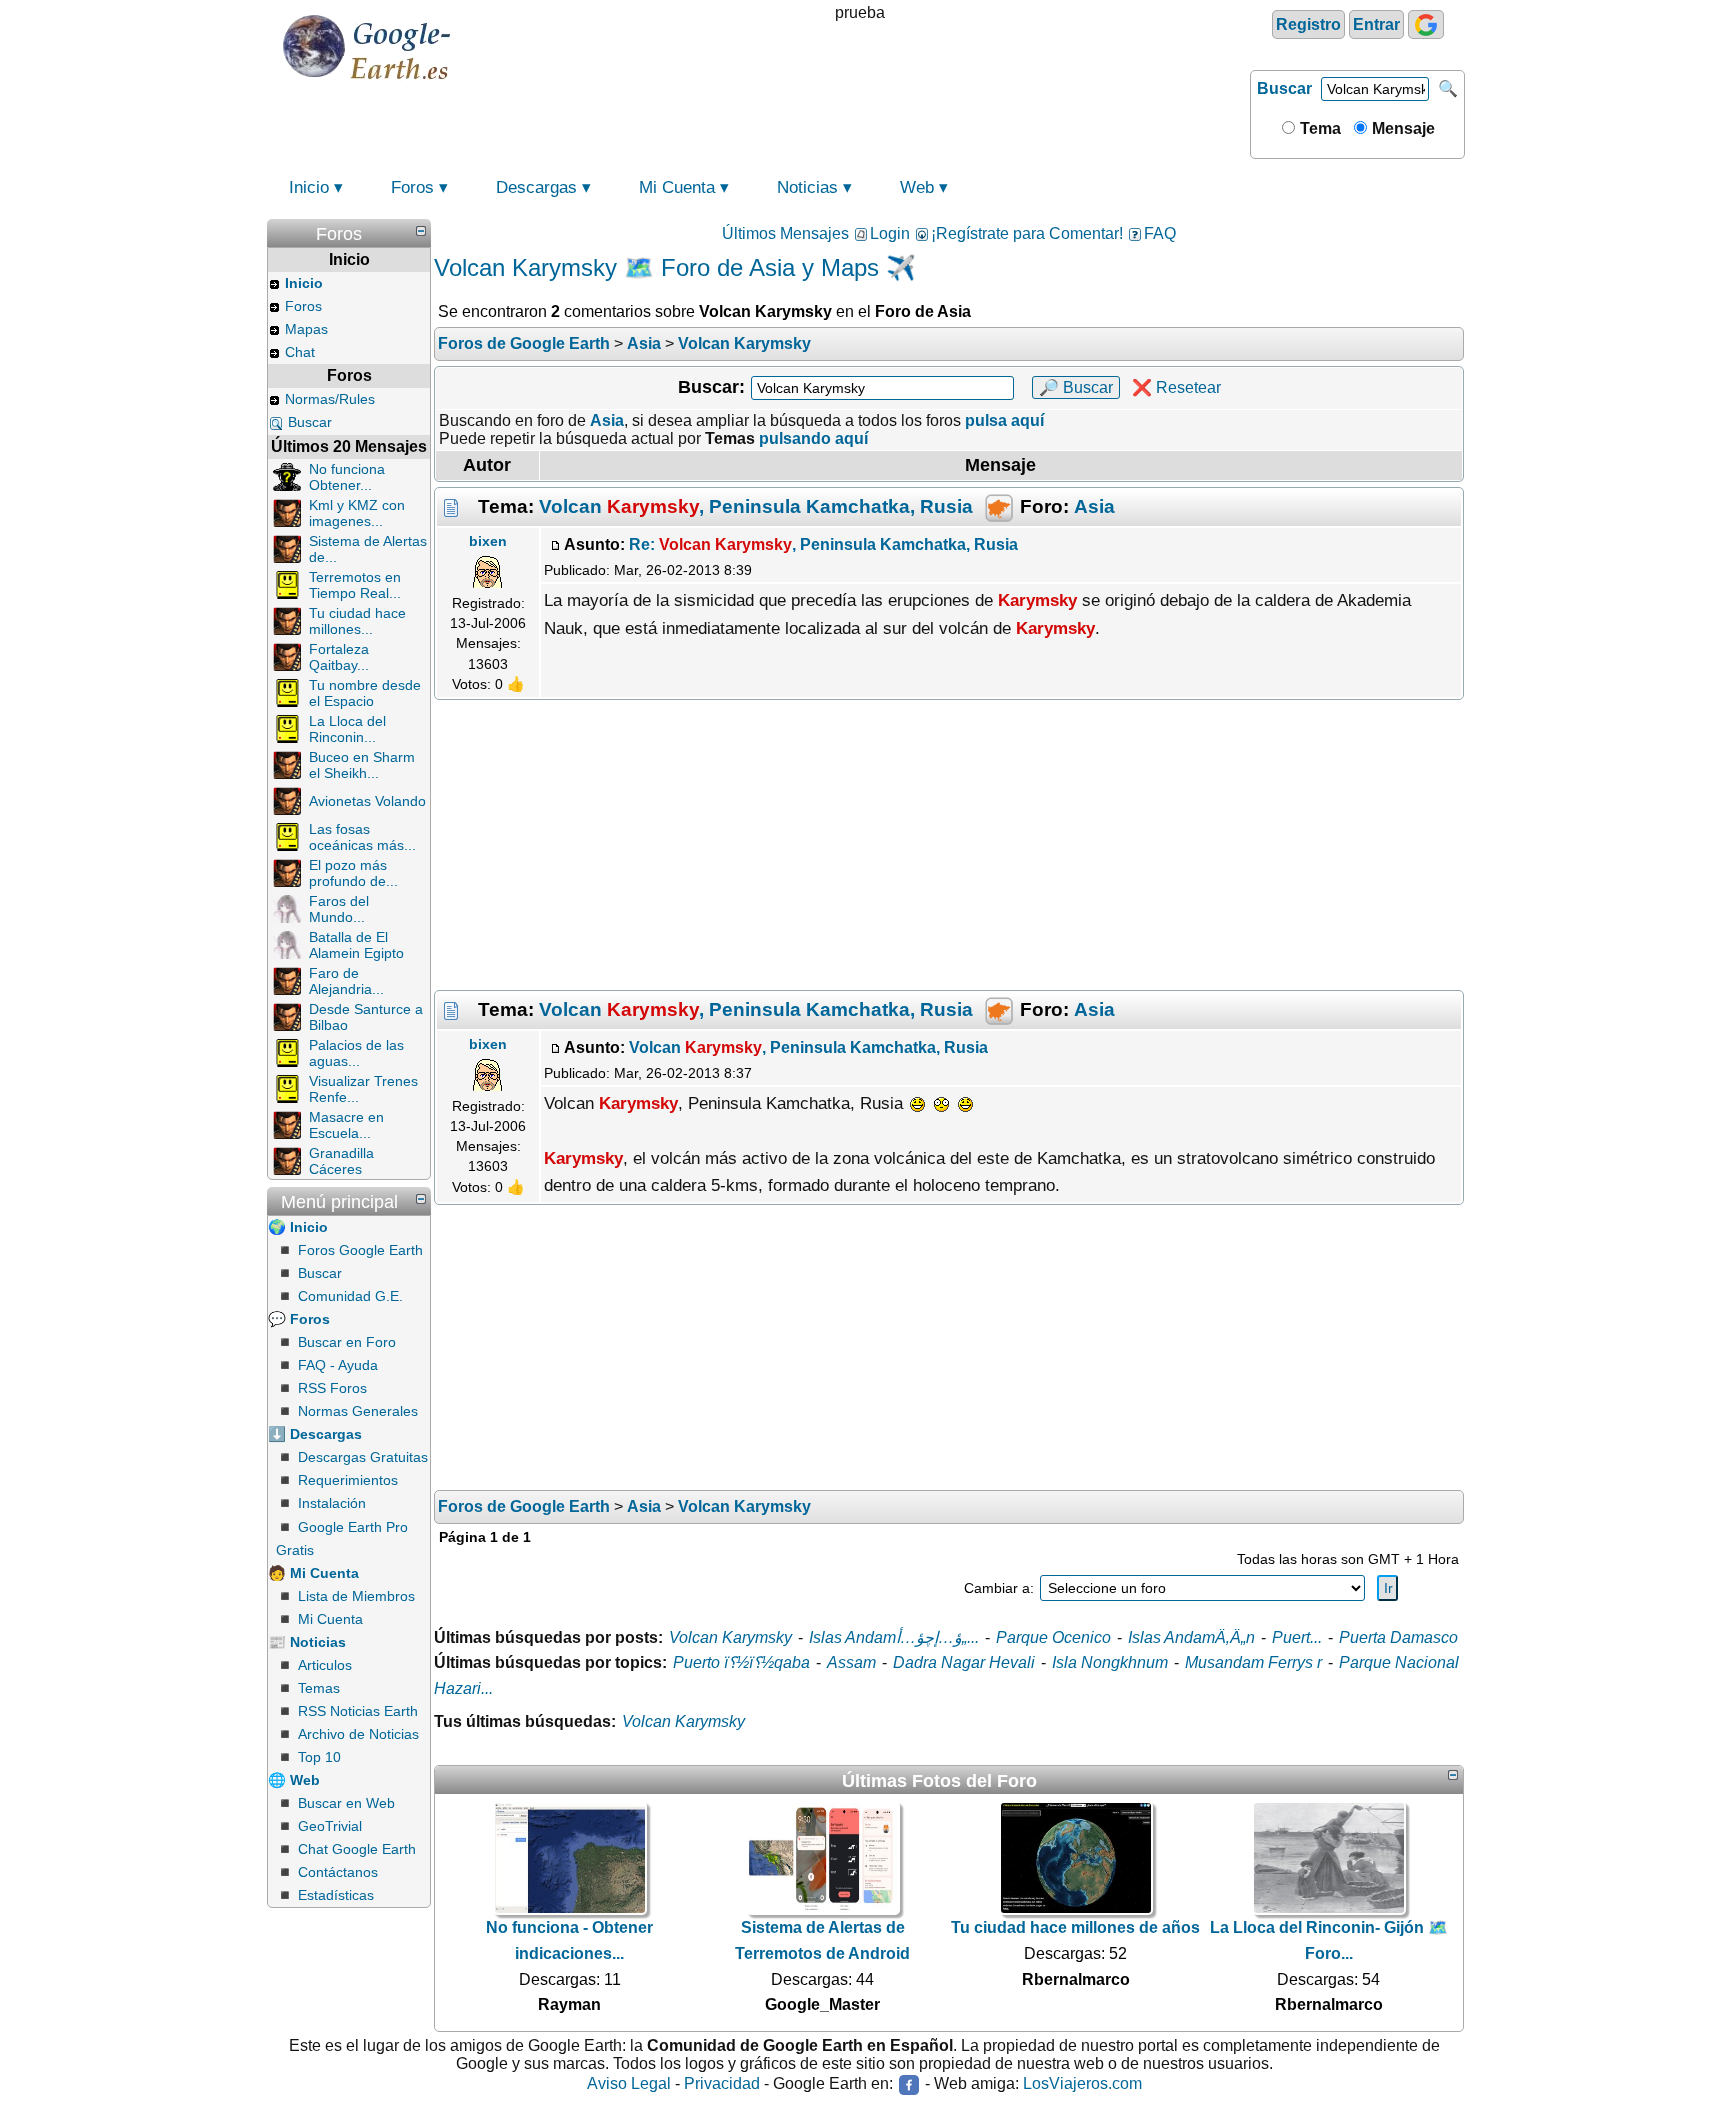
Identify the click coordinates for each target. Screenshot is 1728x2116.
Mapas (306, 329)
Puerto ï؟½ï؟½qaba (741, 1662)
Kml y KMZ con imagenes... (357, 513)
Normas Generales (358, 1411)
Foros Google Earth (360, 1250)
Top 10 (319, 1757)
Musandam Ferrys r (1253, 1662)
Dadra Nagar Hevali (964, 1662)
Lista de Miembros (356, 1596)
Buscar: (711, 387)
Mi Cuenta (677, 187)
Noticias (807, 187)
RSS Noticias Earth (358, 1711)
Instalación (332, 1503)
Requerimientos (348, 1480)
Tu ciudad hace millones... (357, 621)
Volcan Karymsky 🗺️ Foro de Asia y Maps (656, 267)
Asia (1094, 506)
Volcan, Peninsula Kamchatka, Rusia (756, 506)
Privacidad (722, 2083)
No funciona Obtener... (347, 477)
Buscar (1284, 88)
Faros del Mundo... (339, 909)
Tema (1318, 128)
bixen (488, 541)
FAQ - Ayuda (338, 1365)
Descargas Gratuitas (363, 1457)
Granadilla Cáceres (341, 1161)
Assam (851, 1662)
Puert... (1297, 1637)
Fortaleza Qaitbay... (339, 657)
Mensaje (1401, 128)
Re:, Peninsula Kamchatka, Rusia (823, 544)
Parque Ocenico (1053, 1637)
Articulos (325, 1665)
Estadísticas (336, 1895)
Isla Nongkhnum (1110, 1662)
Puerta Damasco (1398, 1637)
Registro (1308, 24)
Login (890, 233)
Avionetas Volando (367, 801)
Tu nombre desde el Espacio (365, 693)
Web (917, 187)
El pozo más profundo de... (353, 873)
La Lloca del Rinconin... (347, 729)
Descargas (536, 187)
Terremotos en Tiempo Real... (355, 585)
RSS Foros (332, 1388)
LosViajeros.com (1082, 2083)
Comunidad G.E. (350, 1296)
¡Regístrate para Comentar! (1027, 233)
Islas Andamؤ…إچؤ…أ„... (894, 1637)
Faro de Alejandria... (346, 981)
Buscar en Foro (347, 1342)
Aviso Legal (629, 2083)
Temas (319, 1688)
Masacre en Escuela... (346, 1125)
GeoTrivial (330, 1826)
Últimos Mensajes (785, 233)
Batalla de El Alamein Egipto (356, 945)
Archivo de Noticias (358, 1734)
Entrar (1376, 24)
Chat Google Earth (357, 1849)
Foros (412, 187)
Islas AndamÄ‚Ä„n (1191, 1637)
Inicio (309, 187)
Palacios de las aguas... (356, 1053)
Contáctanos (338, 1872)
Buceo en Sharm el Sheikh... (362, 765)
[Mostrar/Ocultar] (421, 231)
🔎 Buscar (1076, 387)
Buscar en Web (346, 1803)
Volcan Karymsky (730, 1637)
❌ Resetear (1176, 387)
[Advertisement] (949, 845)
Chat (300, 352)
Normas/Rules (330, 399)
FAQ (1160, 233)
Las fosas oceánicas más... (362, 837)
